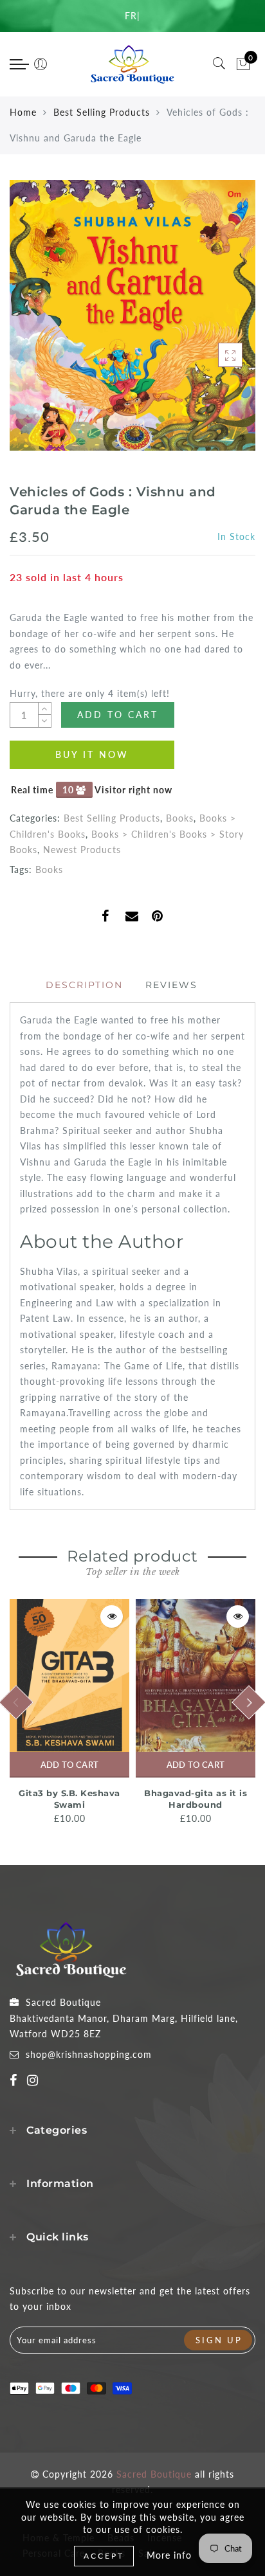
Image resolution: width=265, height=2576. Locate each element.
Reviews (171, 985)
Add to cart (69, 1765)
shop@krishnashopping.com (89, 2054)
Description (84, 985)
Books (180, 818)
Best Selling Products (102, 112)
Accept (104, 2556)
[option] (69, 1713)
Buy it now (92, 754)
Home (23, 112)
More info (169, 2555)
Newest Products (82, 850)
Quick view (112, 1617)
